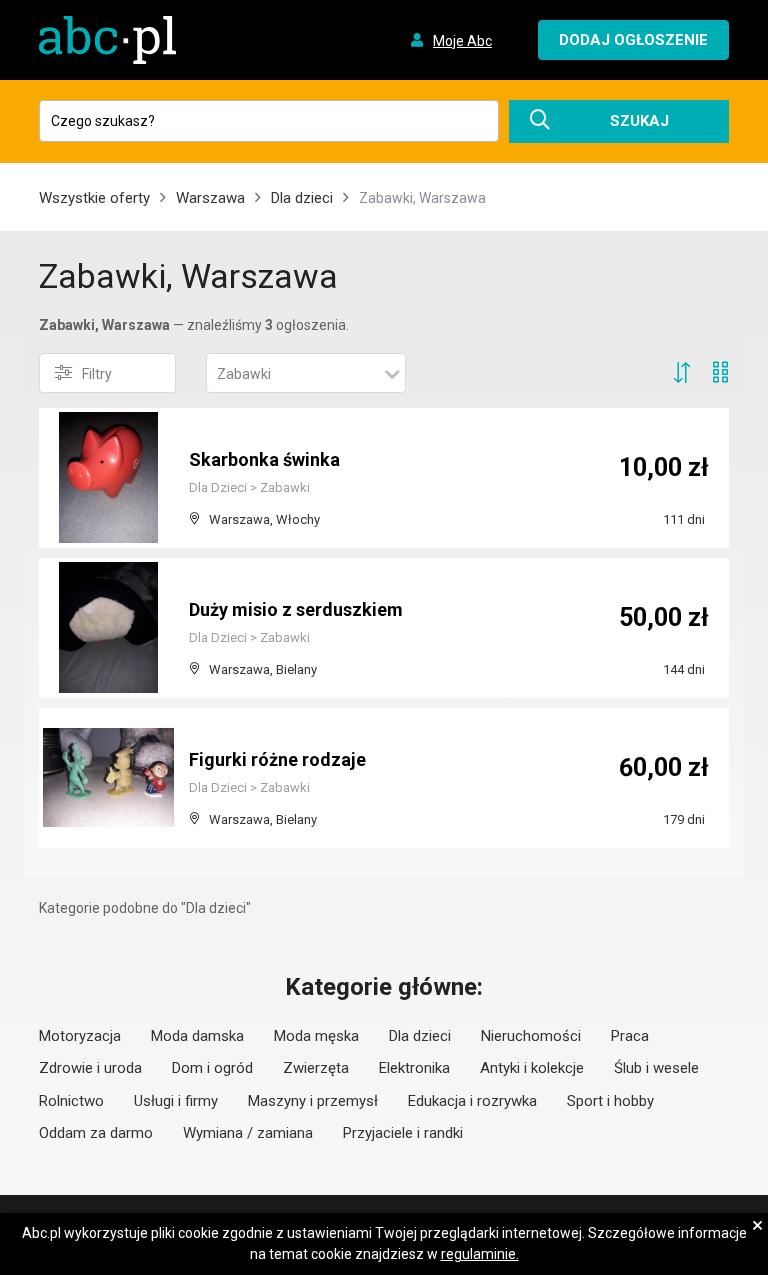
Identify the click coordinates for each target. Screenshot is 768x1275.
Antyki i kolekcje (532, 1068)
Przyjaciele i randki (403, 1133)
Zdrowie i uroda (90, 1068)
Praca (630, 1036)
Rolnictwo (71, 1101)
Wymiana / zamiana (248, 1133)
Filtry (97, 374)
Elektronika (414, 1068)
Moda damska (197, 1036)
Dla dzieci (302, 198)
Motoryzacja (80, 1036)
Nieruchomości (531, 1036)
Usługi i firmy (176, 1101)
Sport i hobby (610, 1101)
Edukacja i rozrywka (472, 1101)
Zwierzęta (316, 1068)
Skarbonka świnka (264, 459)
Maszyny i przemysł (313, 1101)
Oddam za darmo (96, 1133)
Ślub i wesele (656, 1068)
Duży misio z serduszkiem (296, 609)
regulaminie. (480, 1254)
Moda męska (316, 1036)
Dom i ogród (212, 1068)
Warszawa (210, 198)
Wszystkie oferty (94, 198)
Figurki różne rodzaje (277, 759)
